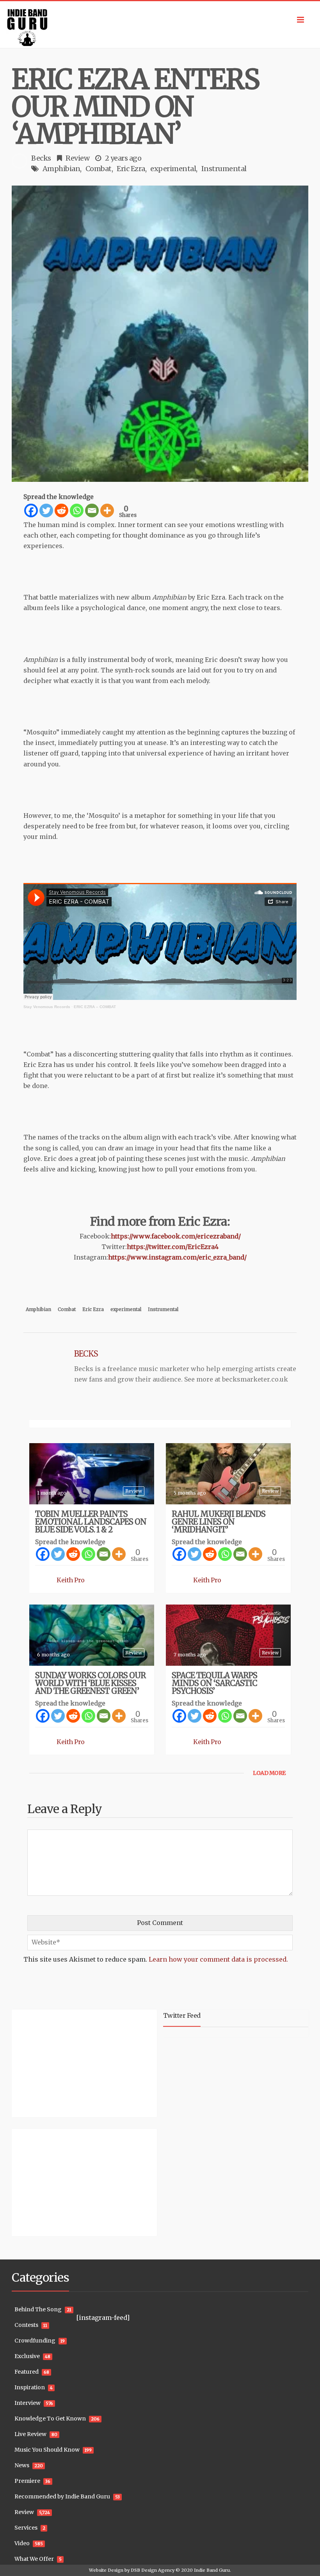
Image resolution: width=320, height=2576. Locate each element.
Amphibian (61, 169)
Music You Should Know (47, 2450)
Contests (26, 2325)
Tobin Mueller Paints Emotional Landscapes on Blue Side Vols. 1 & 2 (91, 1522)
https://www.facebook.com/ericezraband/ (176, 1236)
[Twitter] (46, 510)
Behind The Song (38, 2309)
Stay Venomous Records (47, 1007)
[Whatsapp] (77, 510)
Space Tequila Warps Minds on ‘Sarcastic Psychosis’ (214, 1683)
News (22, 2465)
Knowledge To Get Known (50, 2419)
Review (77, 158)
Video (22, 2543)
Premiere (27, 2481)
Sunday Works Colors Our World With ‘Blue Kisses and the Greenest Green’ (90, 1683)
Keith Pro (71, 1580)
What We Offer (34, 2559)
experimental (173, 169)
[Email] (92, 510)
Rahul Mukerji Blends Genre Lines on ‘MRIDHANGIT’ (219, 1522)
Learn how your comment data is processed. (218, 1959)
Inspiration (30, 2387)
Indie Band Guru (212, 2570)
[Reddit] (61, 510)
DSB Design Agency (153, 2570)
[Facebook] (31, 510)
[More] (107, 510)
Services (26, 2528)
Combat (99, 169)
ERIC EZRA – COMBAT (95, 1007)
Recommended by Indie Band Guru (62, 2496)
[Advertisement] (60, 2062)
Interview (28, 2403)
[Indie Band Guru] (160, 25)
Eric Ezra (131, 169)
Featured (27, 2372)
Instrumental (224, 169)
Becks (41, 158)
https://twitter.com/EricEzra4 (173, 1247)
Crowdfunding (35, 2341)
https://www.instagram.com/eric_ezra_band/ (177, 1257)
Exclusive (27, 2356)
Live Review (30, 2434)
